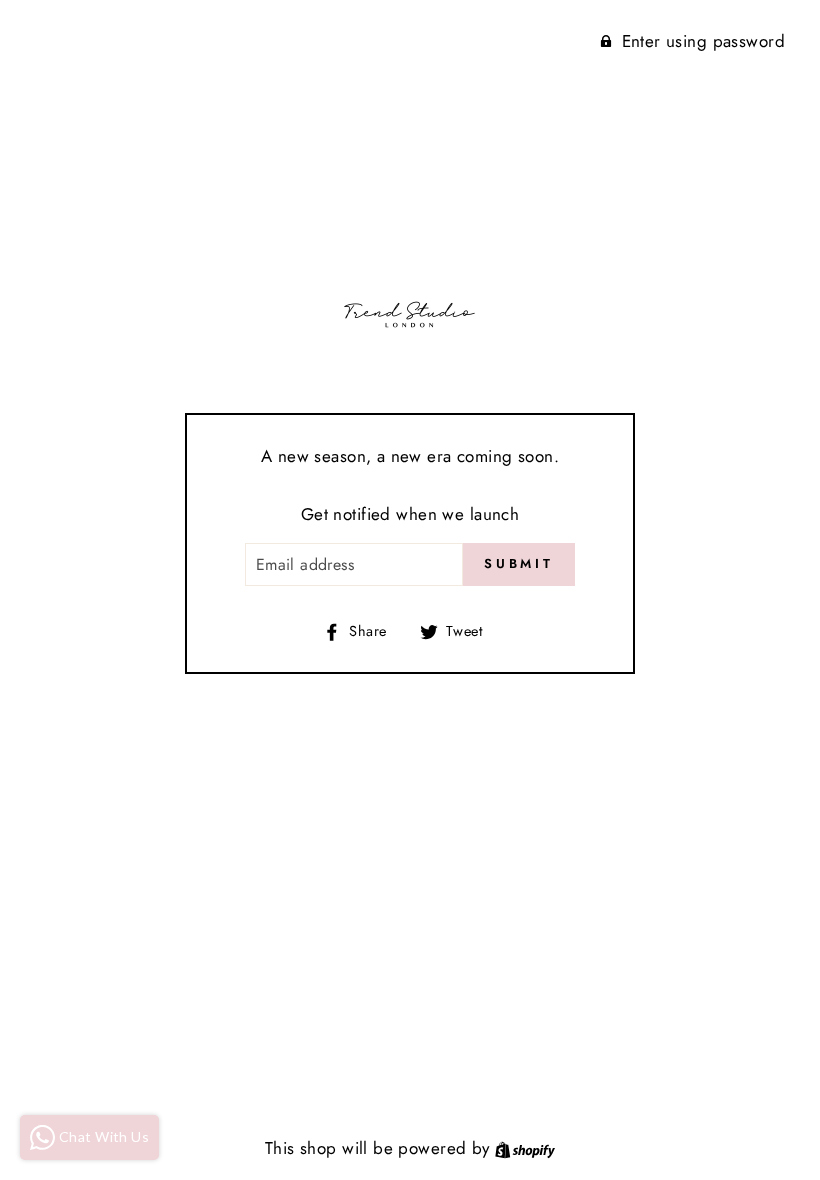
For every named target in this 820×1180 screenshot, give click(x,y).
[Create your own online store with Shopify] (525, 1148)
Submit (519, 563)
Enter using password (704, 41)
